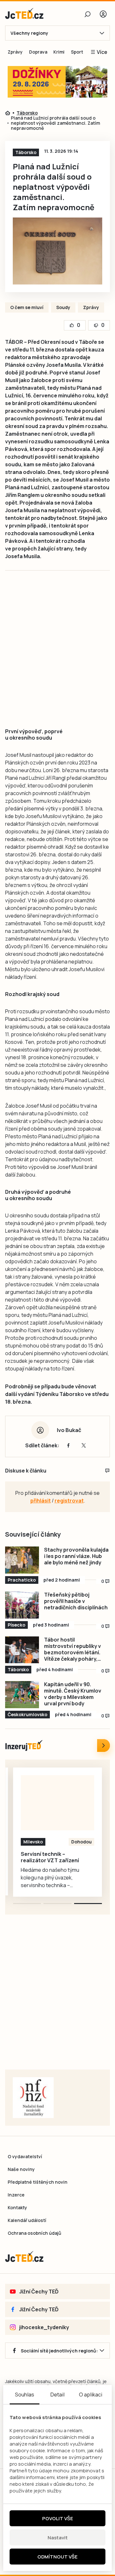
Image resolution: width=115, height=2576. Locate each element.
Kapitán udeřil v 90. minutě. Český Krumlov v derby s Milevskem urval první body (73, 1694)
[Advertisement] (57, 656)
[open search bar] (88, 14)
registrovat (69, 1501)
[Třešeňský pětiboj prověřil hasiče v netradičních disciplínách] (22, 1605)
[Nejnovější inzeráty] (103, 1746)
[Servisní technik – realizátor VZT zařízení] (57, 1803)
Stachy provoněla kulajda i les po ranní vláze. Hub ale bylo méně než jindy (76, 1556)
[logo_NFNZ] (33, 2098)
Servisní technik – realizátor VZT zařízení (50, 1857)
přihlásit (41, 1501)
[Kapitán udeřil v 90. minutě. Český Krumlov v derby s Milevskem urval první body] (22, 1695)
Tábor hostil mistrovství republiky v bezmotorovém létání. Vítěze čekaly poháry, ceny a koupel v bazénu (73, 1649)
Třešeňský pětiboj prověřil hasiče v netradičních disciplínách (76, 1601)
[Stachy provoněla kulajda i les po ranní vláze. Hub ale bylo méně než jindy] (22, 1560)
